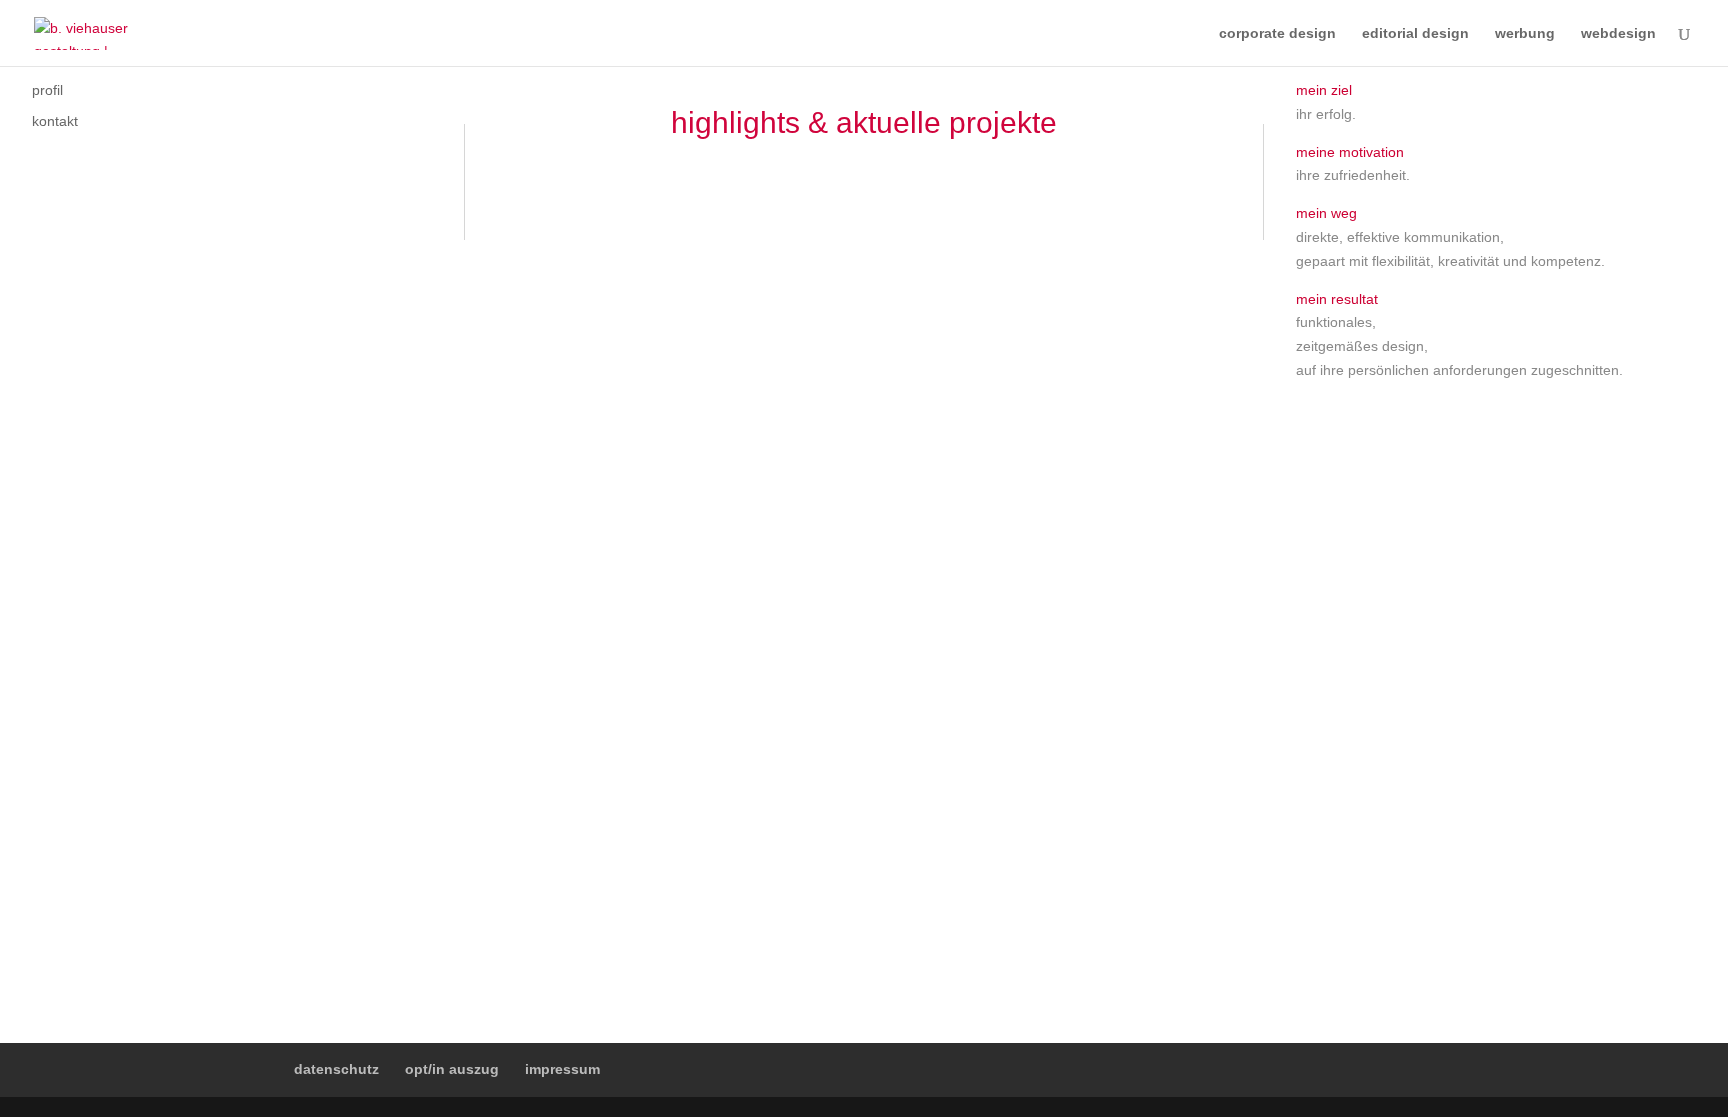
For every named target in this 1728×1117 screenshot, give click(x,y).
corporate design (1277, 33)
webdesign (1618, 33)
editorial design (1415, 33)
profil (47, 90)
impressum (562, 1069)
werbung (1525, 33)
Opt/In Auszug (452, 1069)
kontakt (55, 121)
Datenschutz (336, 1069)
